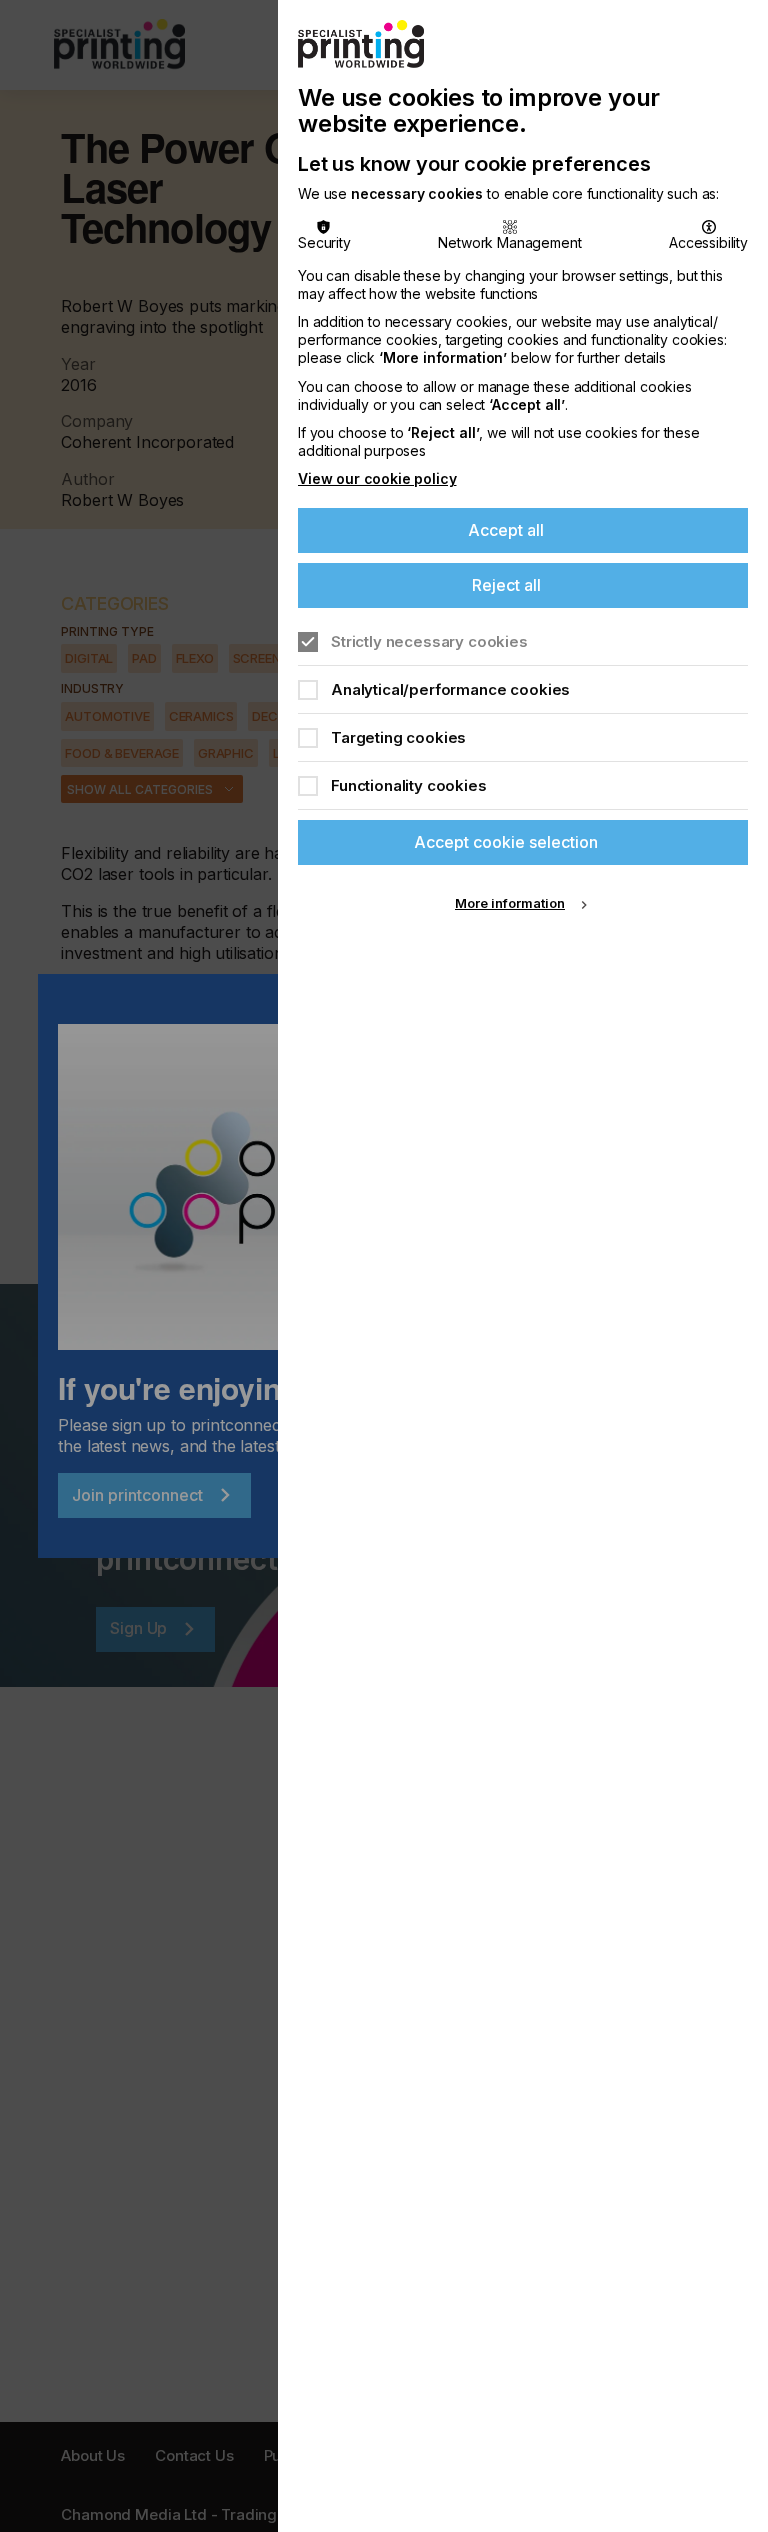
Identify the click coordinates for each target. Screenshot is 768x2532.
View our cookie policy (377, 478)
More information (510, 903)
